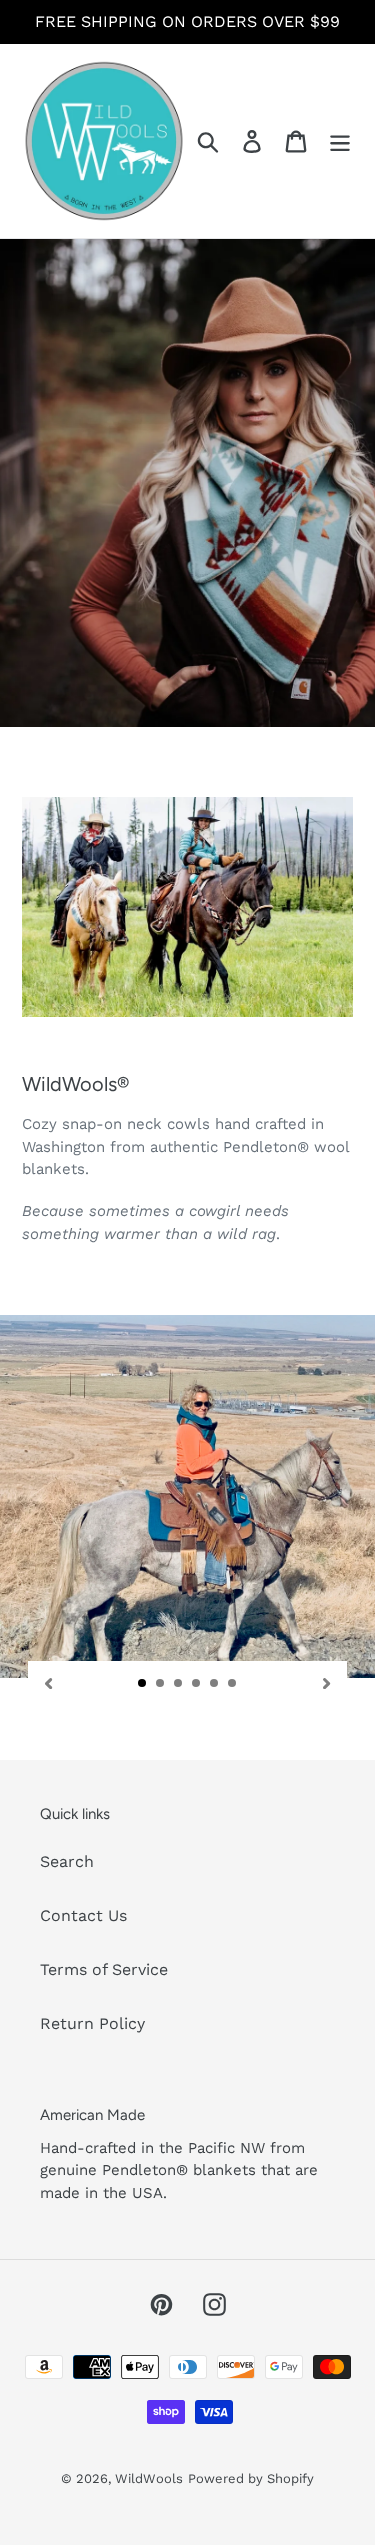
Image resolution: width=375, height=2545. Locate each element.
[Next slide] (327, 1682)
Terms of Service (104, 1969)
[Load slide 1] (143, 1684)
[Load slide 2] (161, 1684)
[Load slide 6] (233, 1684)
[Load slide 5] (215, 1684)
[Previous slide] (48, 1682)
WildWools (149, 2478)
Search (67, 1861)
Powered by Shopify (251, 2478)
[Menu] (340, 141)
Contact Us (83, 1915)
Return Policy (92, 2023)
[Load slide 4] (197, 1684)
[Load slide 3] (179, 1684)
